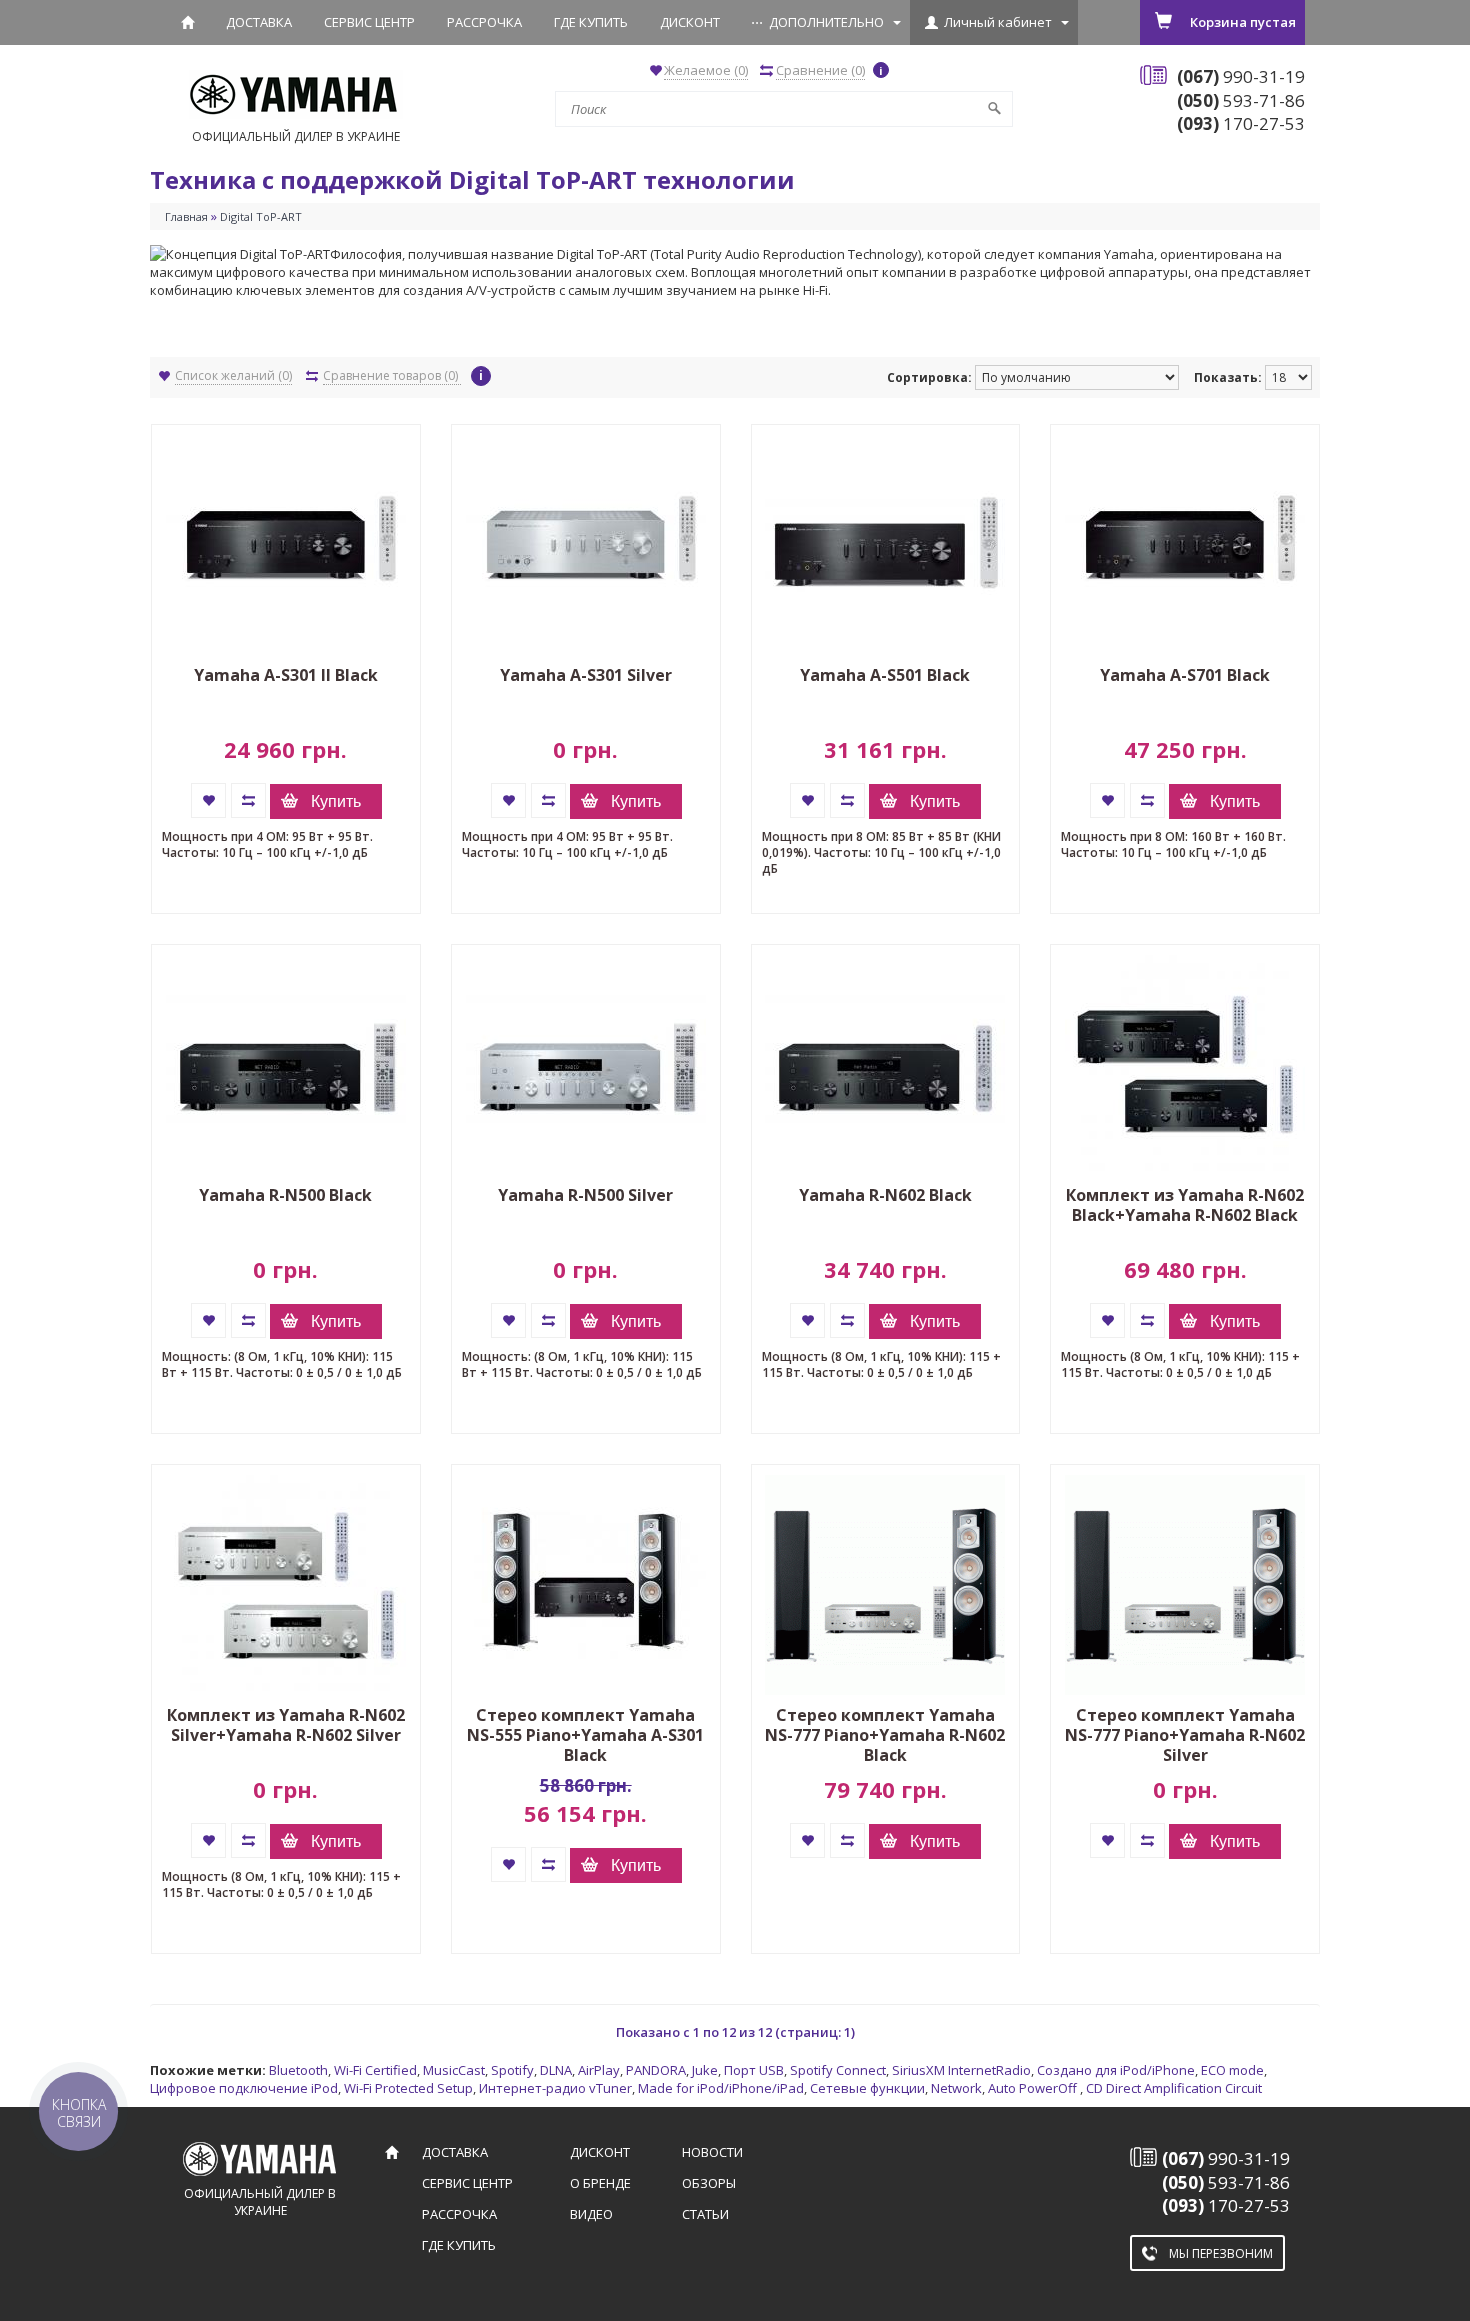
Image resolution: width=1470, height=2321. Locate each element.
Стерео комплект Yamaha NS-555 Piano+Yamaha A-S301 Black (585, 1735)
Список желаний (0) (233, 375)
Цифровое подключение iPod (244, 2088)
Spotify (512, 2070)
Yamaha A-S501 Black (885, 675)
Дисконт (690, 22)
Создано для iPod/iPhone (1116, 2070)
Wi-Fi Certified (375, 2070)
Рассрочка (484, 22)
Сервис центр (369, 22)
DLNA (556, 2070)
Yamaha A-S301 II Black (286, 675)
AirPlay (599, 2070)
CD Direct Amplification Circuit (1174, 2088)
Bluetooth (298, 2070)
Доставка (259, 22)
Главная (186, 216)
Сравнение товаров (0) (392, 375)
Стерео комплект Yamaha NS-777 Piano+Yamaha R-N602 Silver (1185, 1735)
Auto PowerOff (1034, 2088)
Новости (712, 2152)
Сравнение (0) (820, 70)
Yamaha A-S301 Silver (586, 675)
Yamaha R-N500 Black (285, 1195)
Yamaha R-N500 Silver (585, 1195)
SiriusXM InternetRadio (961, 2070)
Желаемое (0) (706, 70)
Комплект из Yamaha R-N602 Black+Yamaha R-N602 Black (1185, 1205)
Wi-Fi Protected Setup (408, 2088)
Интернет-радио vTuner (555, 2088)
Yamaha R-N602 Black (885, 1195)
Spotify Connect (838, 2070)
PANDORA (656, 2070)
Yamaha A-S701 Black (1185, 675)
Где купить (591, 22)
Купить (336, 801)
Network (956, 2088)
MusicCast (454, 2070)
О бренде (600, 2183)
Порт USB (754, 2070)
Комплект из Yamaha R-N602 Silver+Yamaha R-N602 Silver (286, 1725)
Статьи (705, 2214)
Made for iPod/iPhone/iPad (721, 2088)
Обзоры (709, 2183)
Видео (591, 2214)
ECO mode (1232, 2070)
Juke (705, 2070)
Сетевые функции (867, 2088)
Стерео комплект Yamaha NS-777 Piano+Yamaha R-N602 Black (885, 1735)
